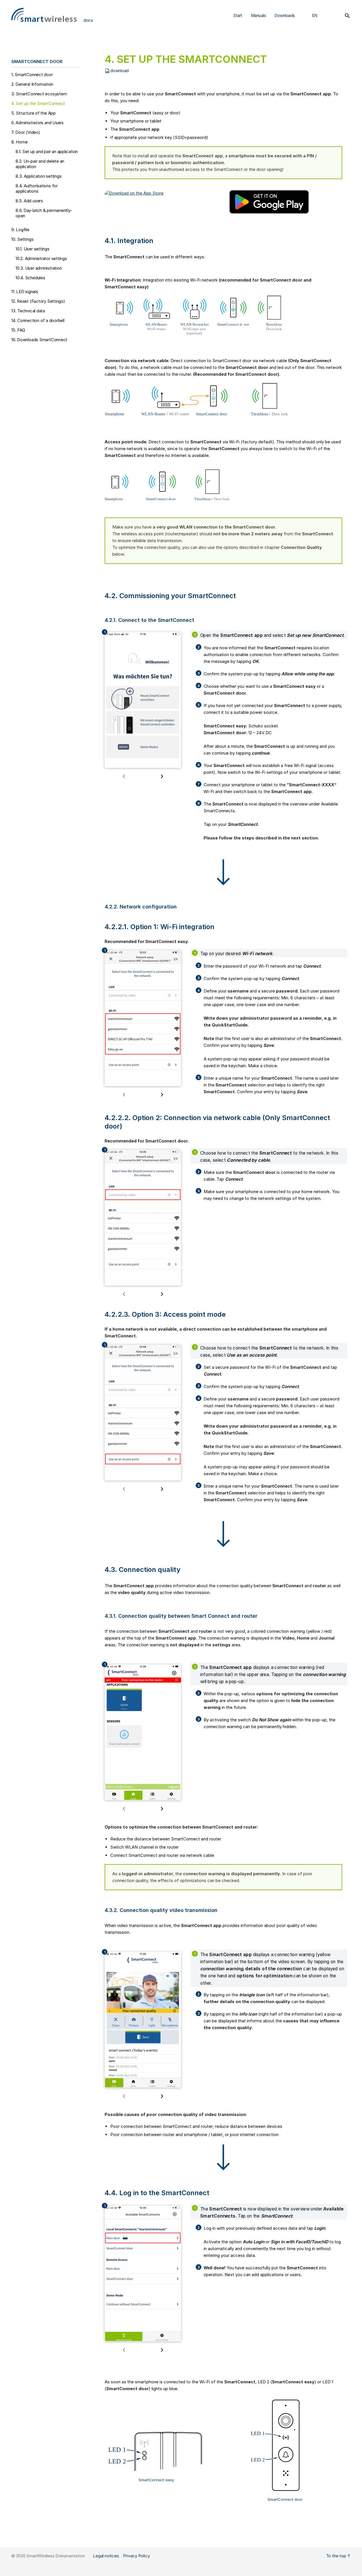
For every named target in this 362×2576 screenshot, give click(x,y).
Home (19, 142)
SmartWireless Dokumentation (55, 2556)
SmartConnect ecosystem (39, 94)
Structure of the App (34, 113)
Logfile (20, 230)
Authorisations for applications (37, 188)
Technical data (28, 311)
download (119, 71)
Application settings (38, 176)
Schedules (30, 278)
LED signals (25, 292)
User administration (39, 268)
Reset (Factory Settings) (38, 301)
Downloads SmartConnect (288, 46)
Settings (22, 239)
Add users (29, 201)
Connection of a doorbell (38, 320)
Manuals (258, 15)
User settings (33, 249)
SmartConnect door (32, 75)
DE (315, 28)
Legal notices (106, 2556)
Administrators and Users (37, 123)
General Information (32, 84)
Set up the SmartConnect (38, 103)
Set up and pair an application (47, 152)
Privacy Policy (136, 2556)
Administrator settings (41, 258)
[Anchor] (67, 61)
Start (238, 15)
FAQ (18, 330)
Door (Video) (26, 132)
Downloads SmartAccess (287, 30)
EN (315, 15)
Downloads (285, 15)
